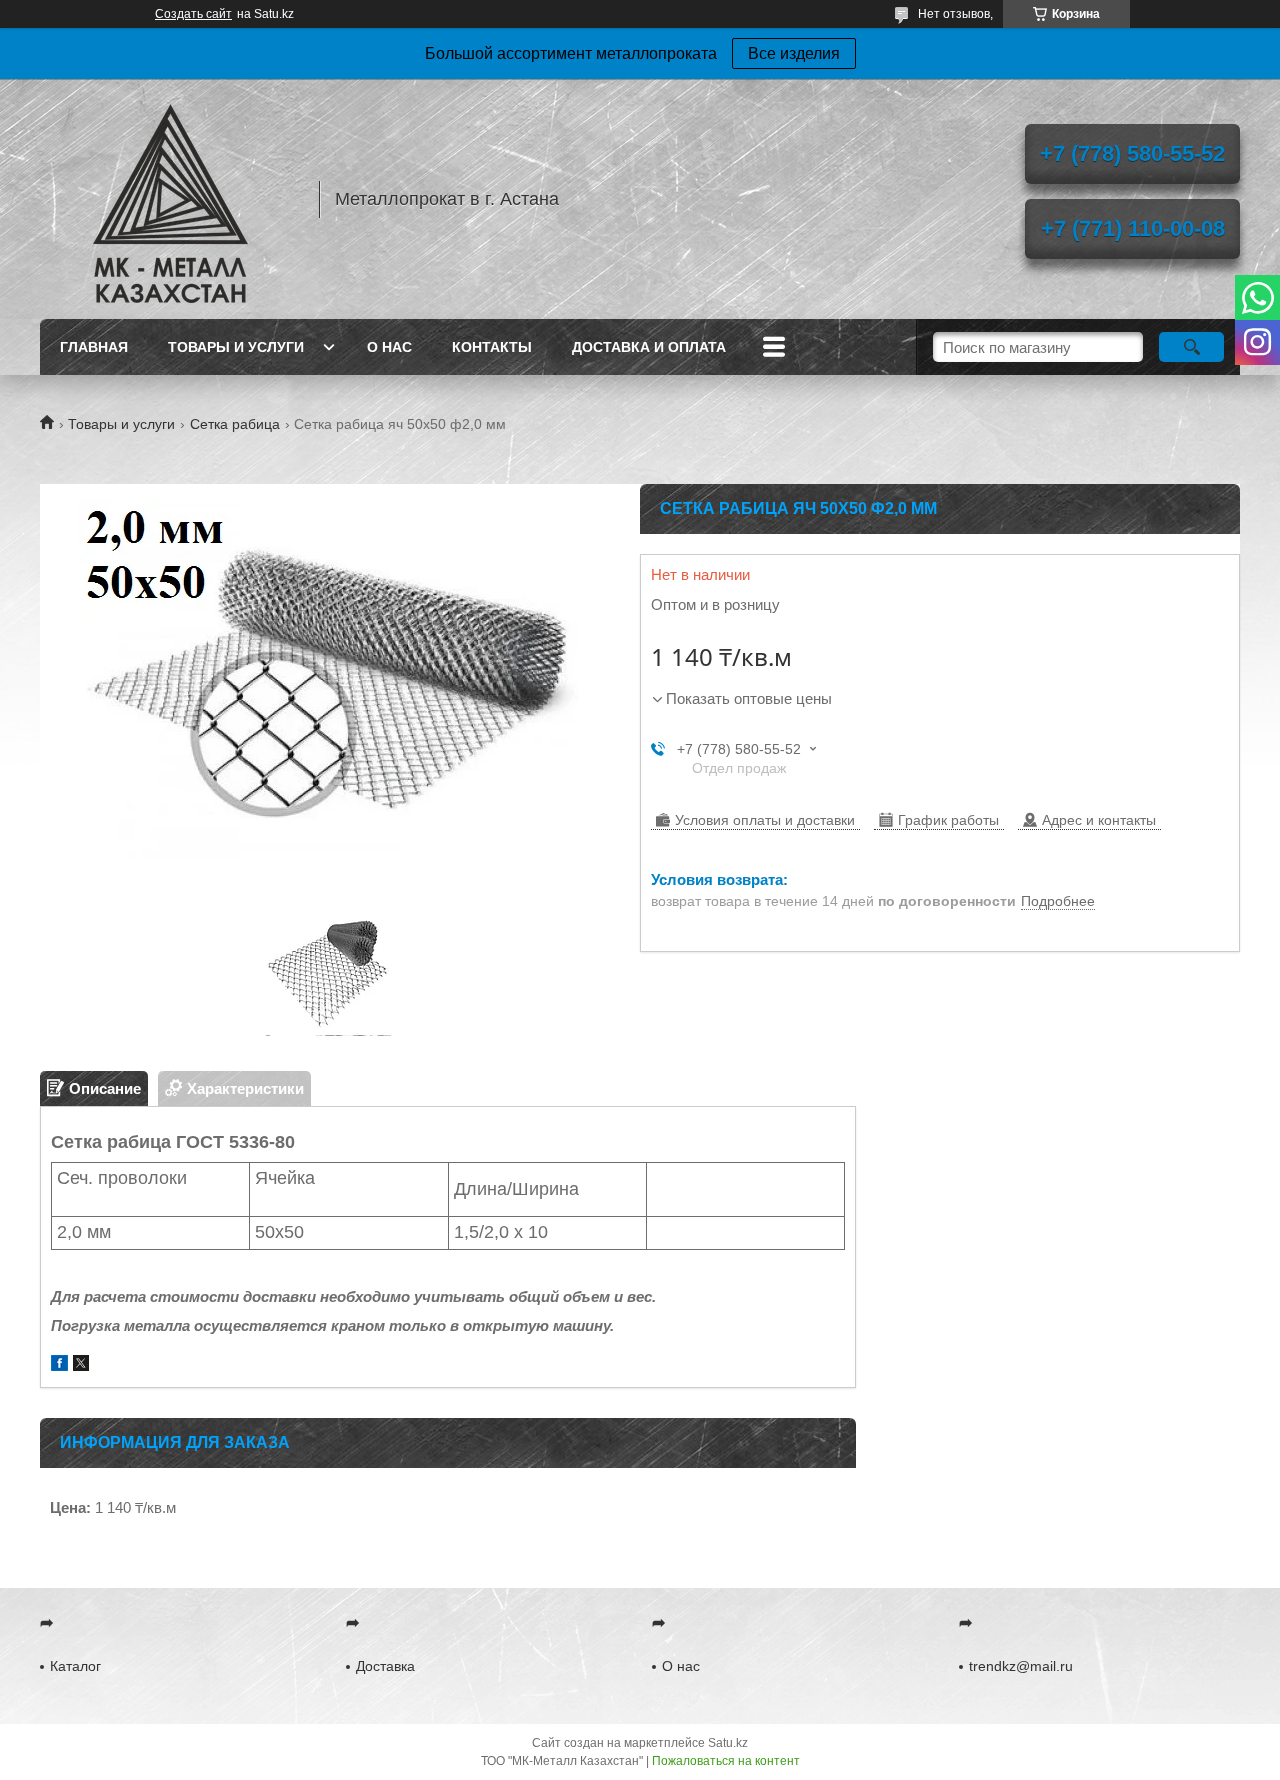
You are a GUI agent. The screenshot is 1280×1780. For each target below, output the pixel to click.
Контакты (492, 347)
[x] (81, 1365)
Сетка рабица (235, 424)
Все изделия (794, 53)
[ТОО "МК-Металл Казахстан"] (170, 199)
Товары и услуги (236, 347)
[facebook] (59, 1365)
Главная (94, 347)
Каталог (75, 1666)
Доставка (385, 1666)
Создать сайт (193, 14)
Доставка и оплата (649, 347)
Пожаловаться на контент (726, 1761)
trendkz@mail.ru (1021, 1666)
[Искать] (1191, 347)
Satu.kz (728, 1743)
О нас (389, 347)
